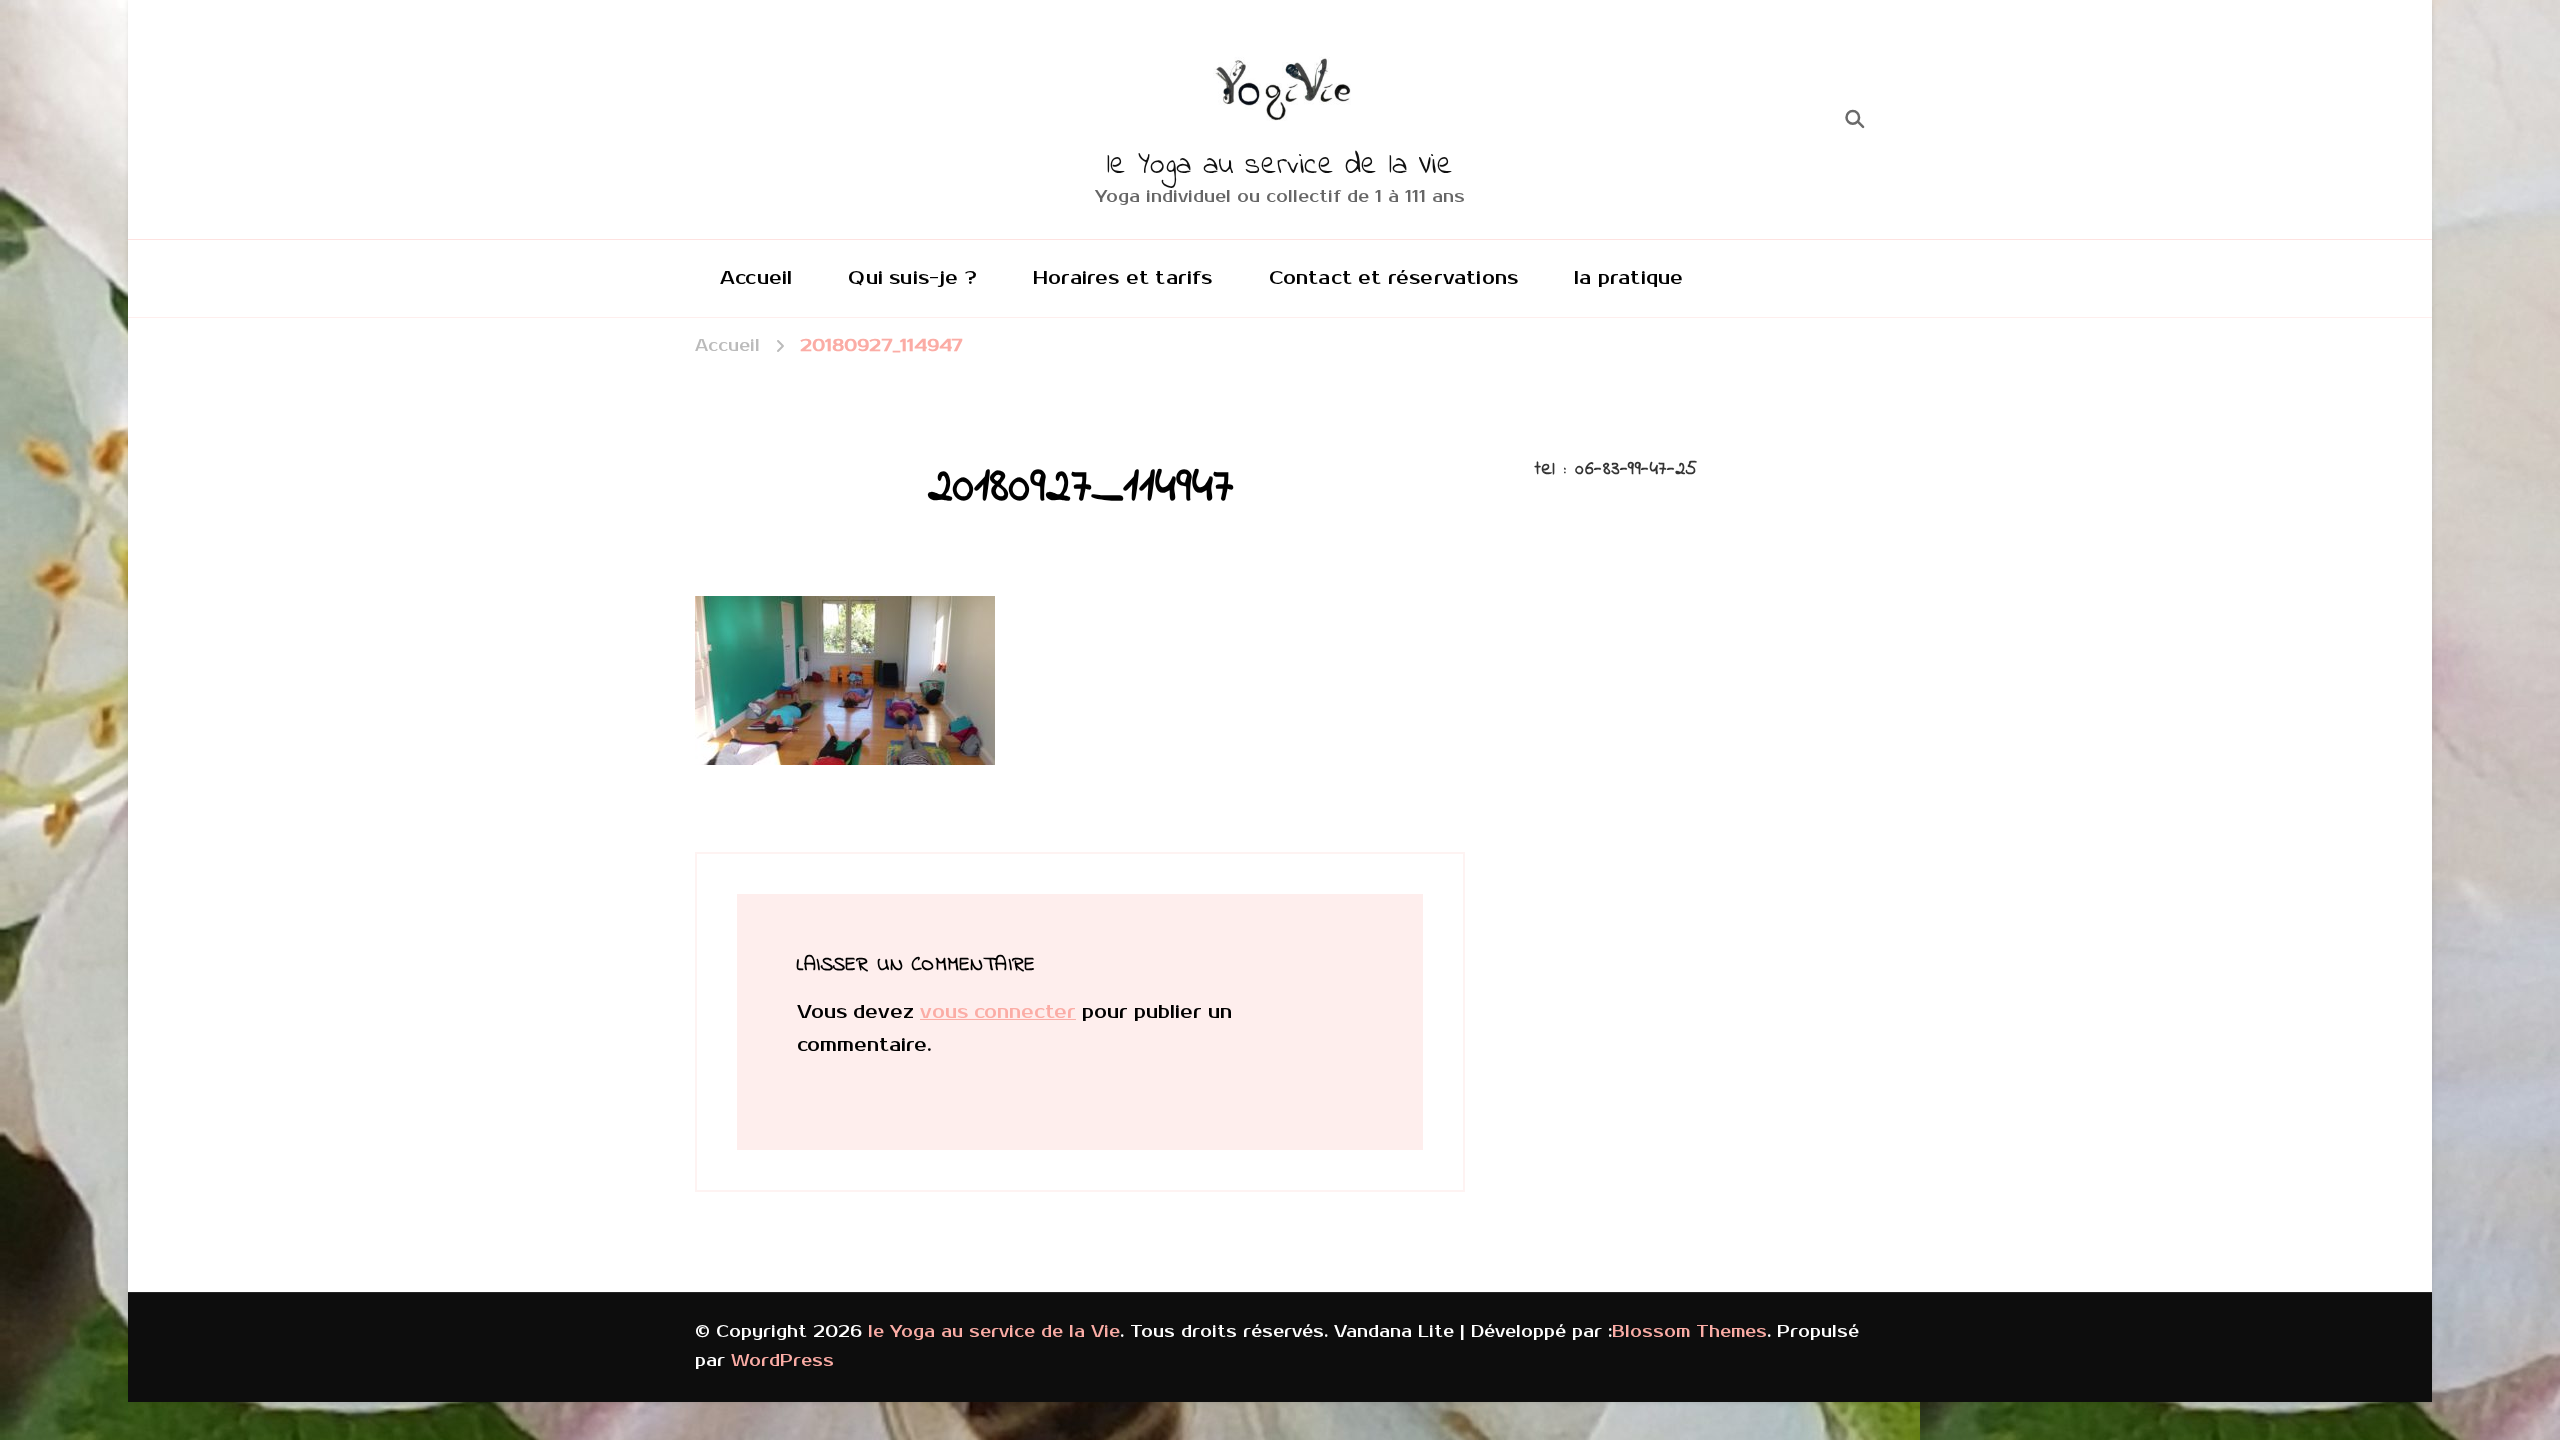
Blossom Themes (1689, 1332)
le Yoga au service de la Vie (1280, 166)
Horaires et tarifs (1123, 278)
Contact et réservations (1394, 278)
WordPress (782, 1361)
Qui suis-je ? (912, 278)
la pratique (1628, 278)
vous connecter (998, 1012)
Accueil (756, 278)
